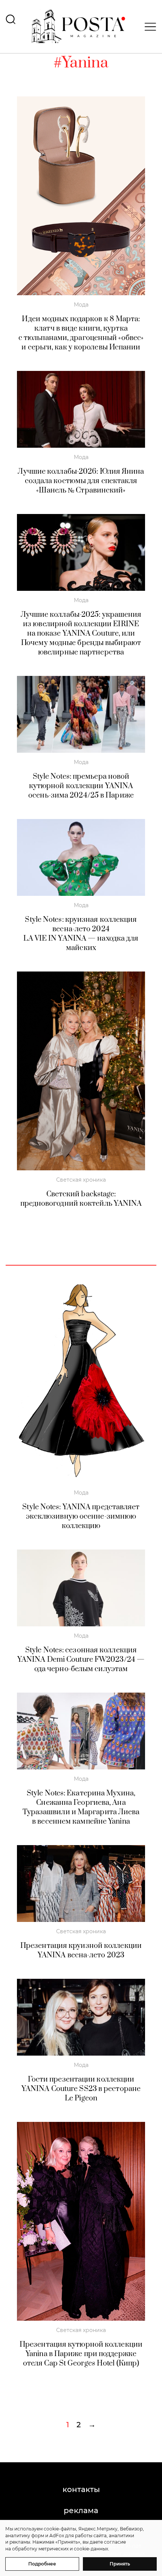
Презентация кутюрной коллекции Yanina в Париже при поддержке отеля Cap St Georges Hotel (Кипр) (81, 2354)
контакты (81, 2489)
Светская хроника (81, 1180)
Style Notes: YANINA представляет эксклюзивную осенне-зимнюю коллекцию (81, 1517)
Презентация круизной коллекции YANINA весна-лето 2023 (81, 1951)
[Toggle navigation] (148, 27)
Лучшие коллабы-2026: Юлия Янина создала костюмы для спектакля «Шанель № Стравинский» (81, 481)
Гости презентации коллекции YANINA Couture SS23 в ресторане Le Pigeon (81, 2089)
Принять (120, 2564)
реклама (81, 2510)
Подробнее (42, 2564)
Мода (81, 305)
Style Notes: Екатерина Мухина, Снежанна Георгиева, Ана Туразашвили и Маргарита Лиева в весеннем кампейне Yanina (81, 1807)
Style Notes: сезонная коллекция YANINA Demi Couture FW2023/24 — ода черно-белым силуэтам (81, 1660)
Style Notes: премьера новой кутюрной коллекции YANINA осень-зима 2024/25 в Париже (81, 786)
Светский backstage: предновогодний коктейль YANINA (81, 1199)
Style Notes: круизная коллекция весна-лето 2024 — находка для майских (81, 934)
